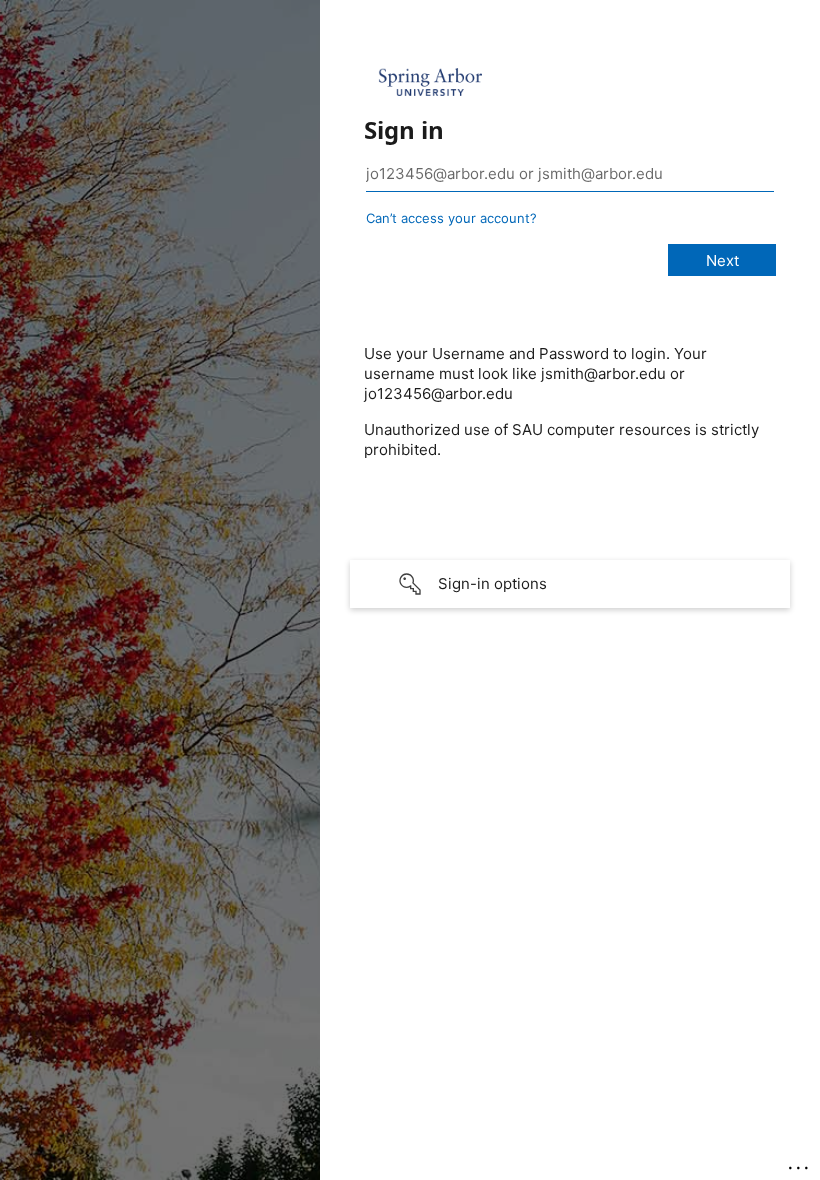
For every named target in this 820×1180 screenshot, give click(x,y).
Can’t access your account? (451, 218)
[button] (570, 584)
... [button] (800, 1163)
